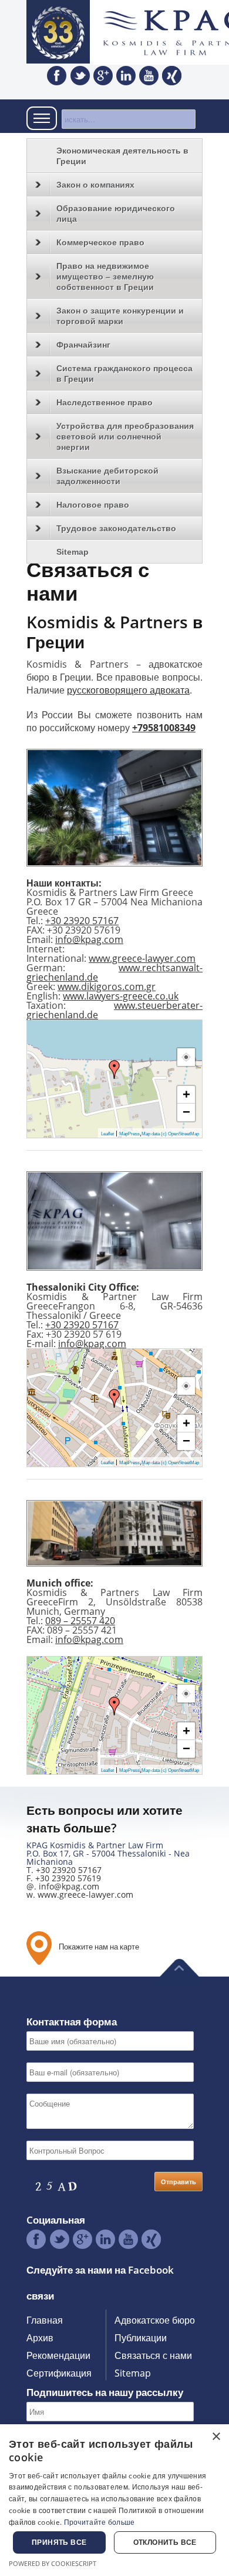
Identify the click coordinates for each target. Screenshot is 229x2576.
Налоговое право (93, 505)
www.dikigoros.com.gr (107, 987)
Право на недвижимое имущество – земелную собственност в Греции (105, 276)
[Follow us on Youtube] (149, 76)
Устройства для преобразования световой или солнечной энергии (125, 436)
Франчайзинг (83, 345)
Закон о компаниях (95, 185)
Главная (45, 2320)
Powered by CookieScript (53, 2563)
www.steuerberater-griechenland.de (114, 1010)
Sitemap (73, 552)
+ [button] (186, 1094)
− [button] (186, 1112)
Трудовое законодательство (116, 528)
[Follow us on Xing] (172, 76)
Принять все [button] (59, 2542)
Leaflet (107, 1134)
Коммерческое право (100, 242)
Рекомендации (58, 2355)
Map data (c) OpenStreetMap (170, 1134)
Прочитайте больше (100, 2522)
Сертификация (59, 2373)
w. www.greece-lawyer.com (80, 1894)
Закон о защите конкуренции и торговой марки (120, 316)
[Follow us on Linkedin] (126, 76)
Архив (40, 2338)
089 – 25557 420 (80, 1621)
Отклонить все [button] (165, 2542)
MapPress (129, 1134)
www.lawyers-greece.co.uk (121, 996)
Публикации (141, 2338)
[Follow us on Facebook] (57, 76)
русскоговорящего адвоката (128, 690)
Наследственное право (105, 402)
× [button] (216, 2437)
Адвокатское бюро (155, 2320)
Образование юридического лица (116, 214)
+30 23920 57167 (82, 921)
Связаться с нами (153, 2355)
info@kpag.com (89, 939)
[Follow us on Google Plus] (103, 76)
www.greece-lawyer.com (142, 958)
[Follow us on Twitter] (80, 76)
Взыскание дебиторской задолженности (107, 476)
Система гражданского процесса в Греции (124, 374)
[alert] (114, 2500)
